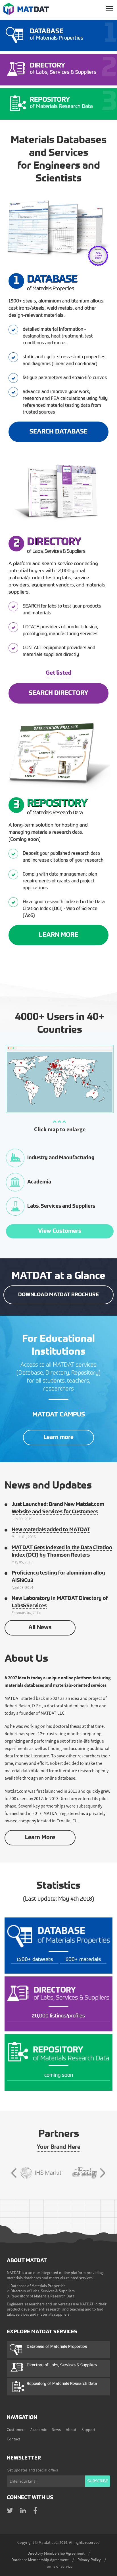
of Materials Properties (57, 34)
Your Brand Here (58, 2147)
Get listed (59, 672)
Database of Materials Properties (57, 2347)
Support (88, 2430)
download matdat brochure (58, 1295)
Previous (14, 2173)
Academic (38, 2430)
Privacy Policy (89, 2560)
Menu (110, 9)
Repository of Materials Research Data (62, 2384)
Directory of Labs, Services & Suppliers (62, 2365)
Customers (16, 2430)
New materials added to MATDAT (51, 1530)
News (56, 2430)
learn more (58, 935)
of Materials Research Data (61, 103)
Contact (13, 2439)
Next (103, 2173)
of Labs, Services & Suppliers (63, 69)
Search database (58, 432)
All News (40, 1628)
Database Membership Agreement (40, 2560)
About (71, 2430)
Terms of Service (59, 2566)
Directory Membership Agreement (56, 2553)
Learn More (40, 1838)
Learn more (58, 1438)
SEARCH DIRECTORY (58, 693)
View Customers (60, 1231)
